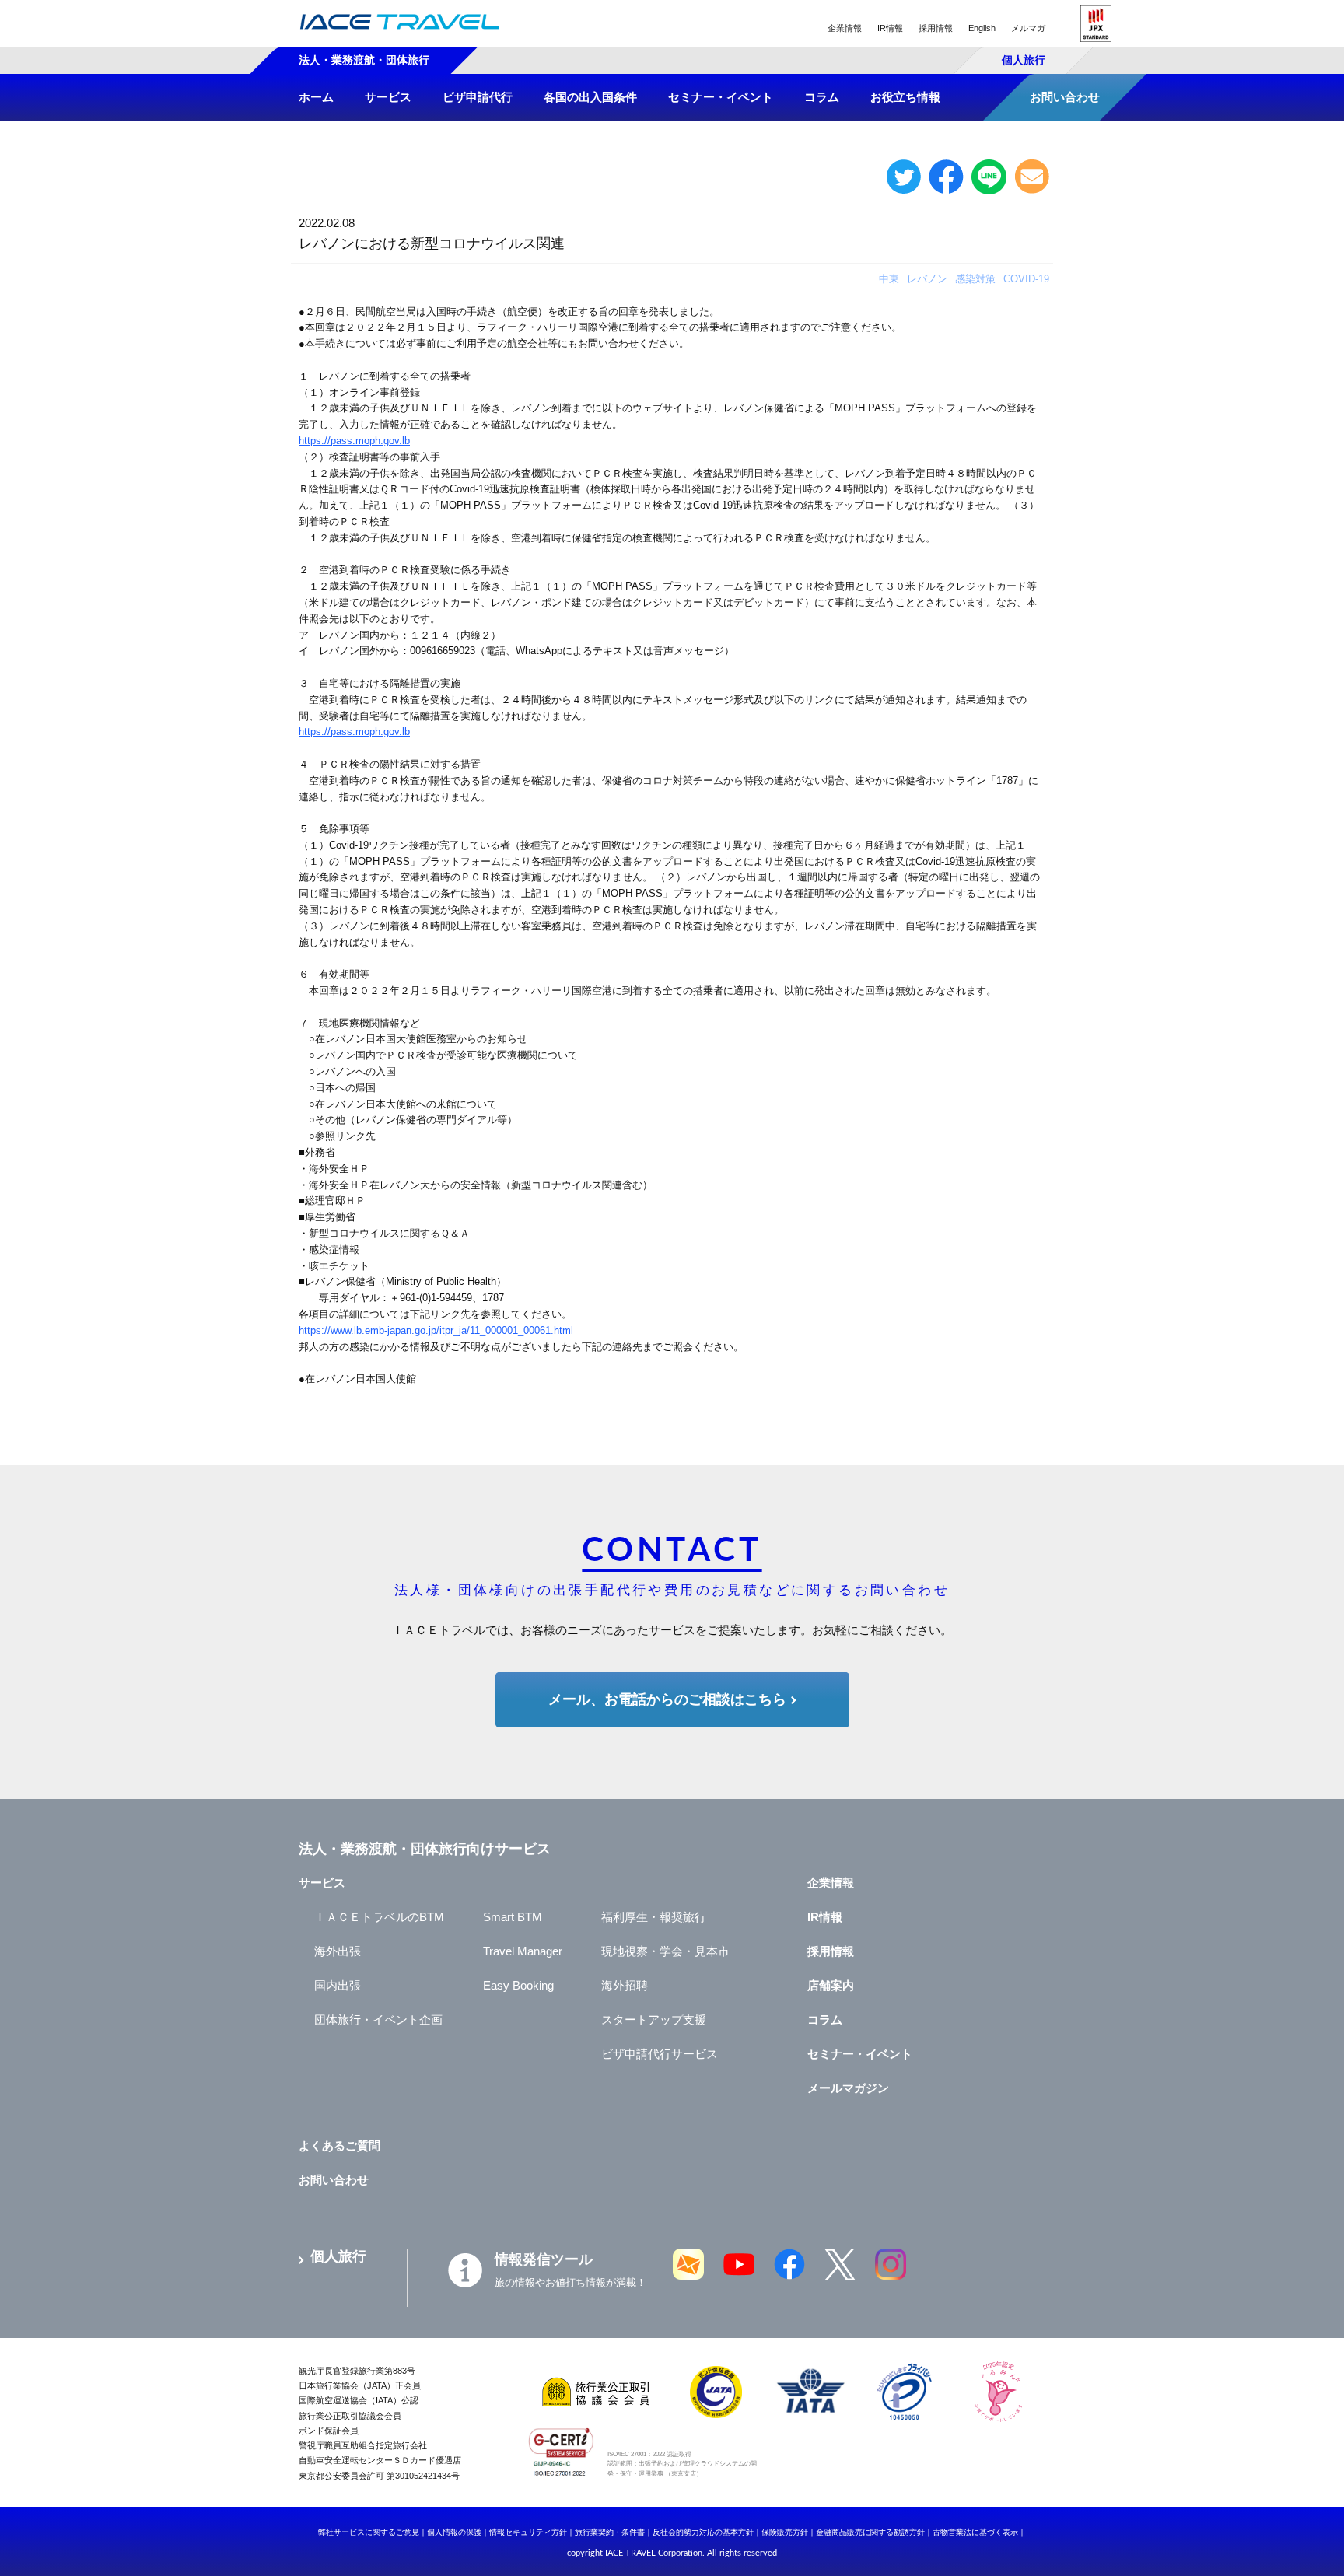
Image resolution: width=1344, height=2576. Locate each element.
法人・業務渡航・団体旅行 (364, 60)
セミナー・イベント (860, 2054)
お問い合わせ (334, 2180)
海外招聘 (625, 1985)
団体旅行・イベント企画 (378, 2019)
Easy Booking (518, 1985)
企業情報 (845, 28)
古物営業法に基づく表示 (975, 2532)
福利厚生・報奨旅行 (654, 1917)
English (982, 28)
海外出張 (338, 1951)
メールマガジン (848, 2088)
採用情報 (936, 28)
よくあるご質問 (339, 2145)
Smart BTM (513, 1917)
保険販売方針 (785, 2532)
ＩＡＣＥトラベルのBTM (379, 1917)
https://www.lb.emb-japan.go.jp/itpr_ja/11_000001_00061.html (436, 1330)
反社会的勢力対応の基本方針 (703, 2532)
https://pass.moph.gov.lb (354, 441)
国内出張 (338, 1985)
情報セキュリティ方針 (528, 2532)
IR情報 (890, 28)
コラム (825, 2019)
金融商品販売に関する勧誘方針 (870, 2532)
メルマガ (1028, 28)
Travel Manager (523, 1951)
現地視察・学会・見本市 (665, 1951)
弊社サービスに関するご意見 (369, 2532)
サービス (322, 1883)
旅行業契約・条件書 (610, 2532)
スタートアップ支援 (654, 2019)
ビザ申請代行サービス (660, 2054)
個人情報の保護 (454, 2532)
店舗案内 (831, 1985)
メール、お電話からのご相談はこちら (667, 1699)
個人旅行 (1024, 60)
